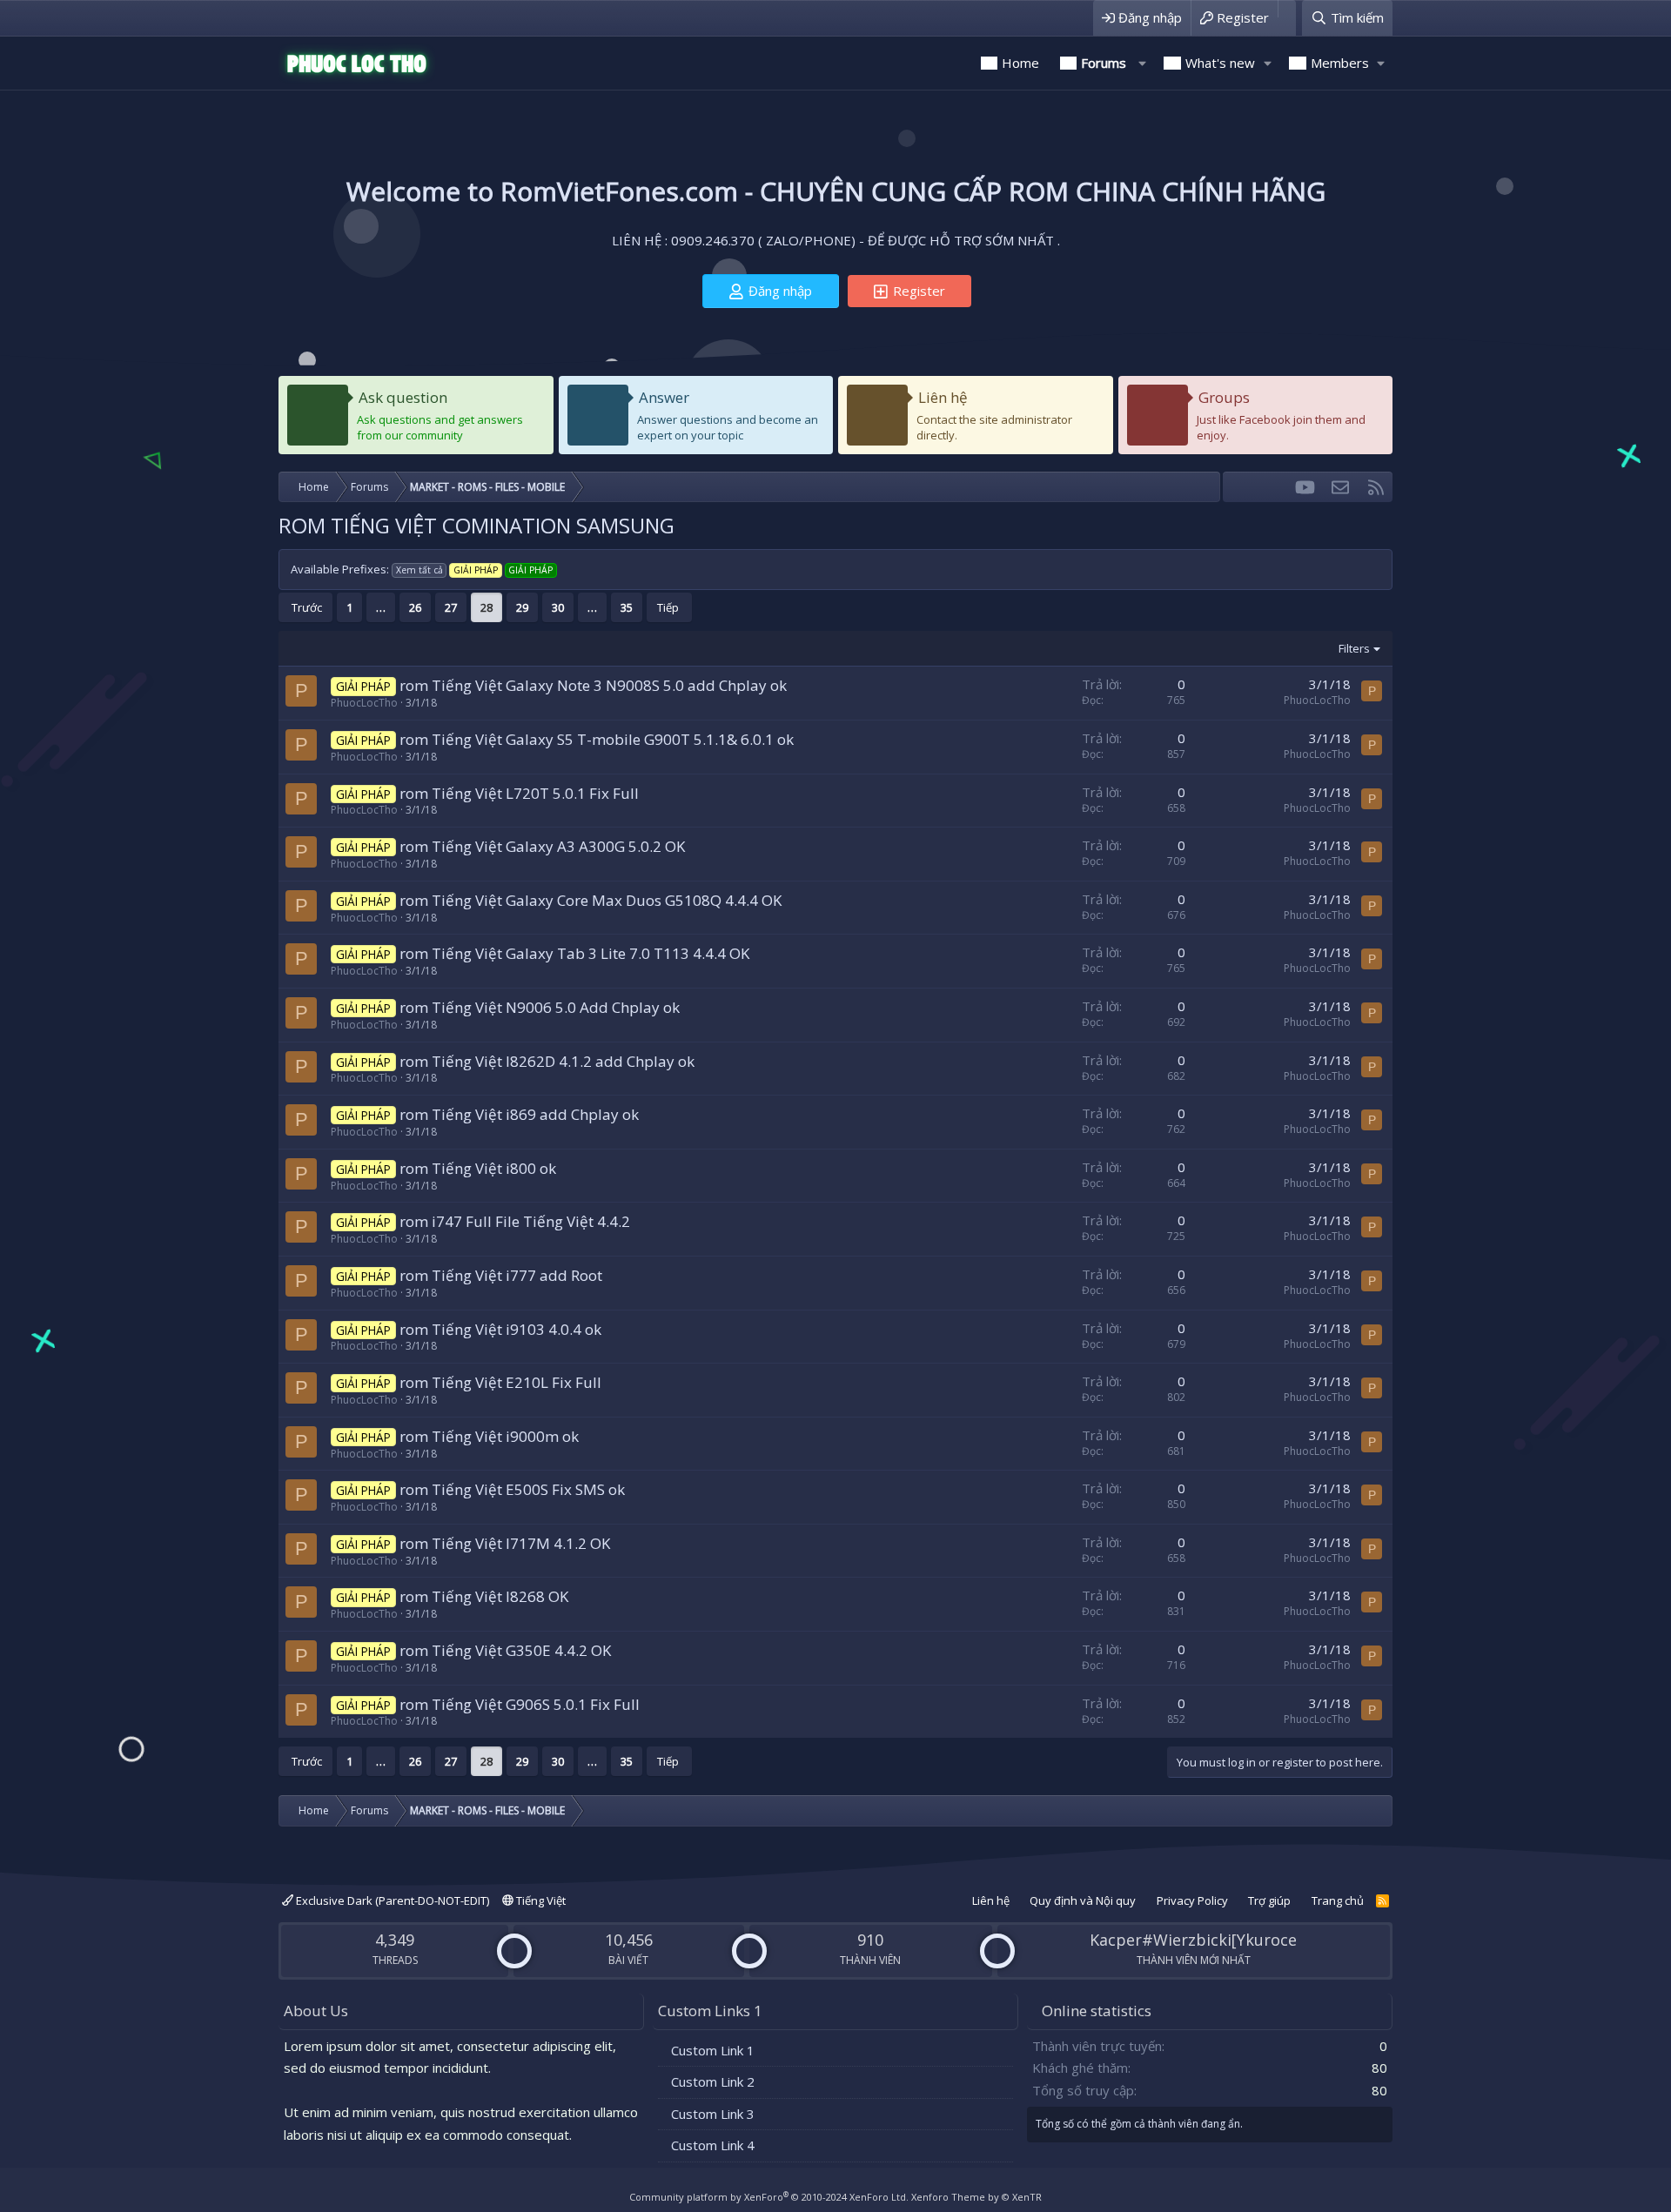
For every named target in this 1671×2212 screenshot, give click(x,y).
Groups (1224, 397)
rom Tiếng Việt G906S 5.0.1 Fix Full (520, 1704)
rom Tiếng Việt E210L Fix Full (500, 1382)
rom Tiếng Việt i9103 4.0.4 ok (500, 1329)
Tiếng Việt (540, 1900)
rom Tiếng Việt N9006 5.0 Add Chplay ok (540, 1007)
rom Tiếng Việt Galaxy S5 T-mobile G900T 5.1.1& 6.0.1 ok (597, 739)
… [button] (381, 607)
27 (451, 607)
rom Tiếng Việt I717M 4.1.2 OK (505, 1543)
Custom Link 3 (713, 2114)
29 (522, 607)
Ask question (403, 397)
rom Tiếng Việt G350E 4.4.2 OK (505, 1650)
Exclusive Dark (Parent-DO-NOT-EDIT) (391, 1900)
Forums (1104, 63)
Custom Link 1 (713, 2050)
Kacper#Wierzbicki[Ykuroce (1193, 1940)
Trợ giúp (1269, 1900)
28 (487, 607)
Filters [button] (1354, 648)
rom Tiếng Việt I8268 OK (484, 1596)
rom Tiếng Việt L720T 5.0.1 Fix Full (519, 793)
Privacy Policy (1192, 1900)
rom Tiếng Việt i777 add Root (501, 1275)
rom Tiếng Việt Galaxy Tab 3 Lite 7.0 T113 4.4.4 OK (574, 953)
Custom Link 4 (713, 2145)
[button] (1142, 63)
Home (1020, 63)
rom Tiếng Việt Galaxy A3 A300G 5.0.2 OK (542, 846)
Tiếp (668, 607)
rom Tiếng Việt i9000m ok (489, 1436)
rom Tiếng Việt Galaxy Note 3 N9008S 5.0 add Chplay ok (593, 685)
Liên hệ (943, 397)
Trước (307, 607)
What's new (1220, 63)
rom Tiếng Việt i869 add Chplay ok (519, 1114)
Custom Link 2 (713, 2081)
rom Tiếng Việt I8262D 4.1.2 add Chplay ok (547, 1061)
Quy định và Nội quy (1083, 1900)
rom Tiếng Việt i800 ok (478, 1168)
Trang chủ (1338, 1900)
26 (415, 607)
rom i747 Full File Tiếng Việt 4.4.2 (515, 1221)
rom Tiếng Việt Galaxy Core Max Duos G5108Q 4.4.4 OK (591, 900)
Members (1340, 63)
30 (558, 607)
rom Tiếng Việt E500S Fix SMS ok (512, 1489)
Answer (664, 397)
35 (627, 607)
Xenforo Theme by (976, 2197)
